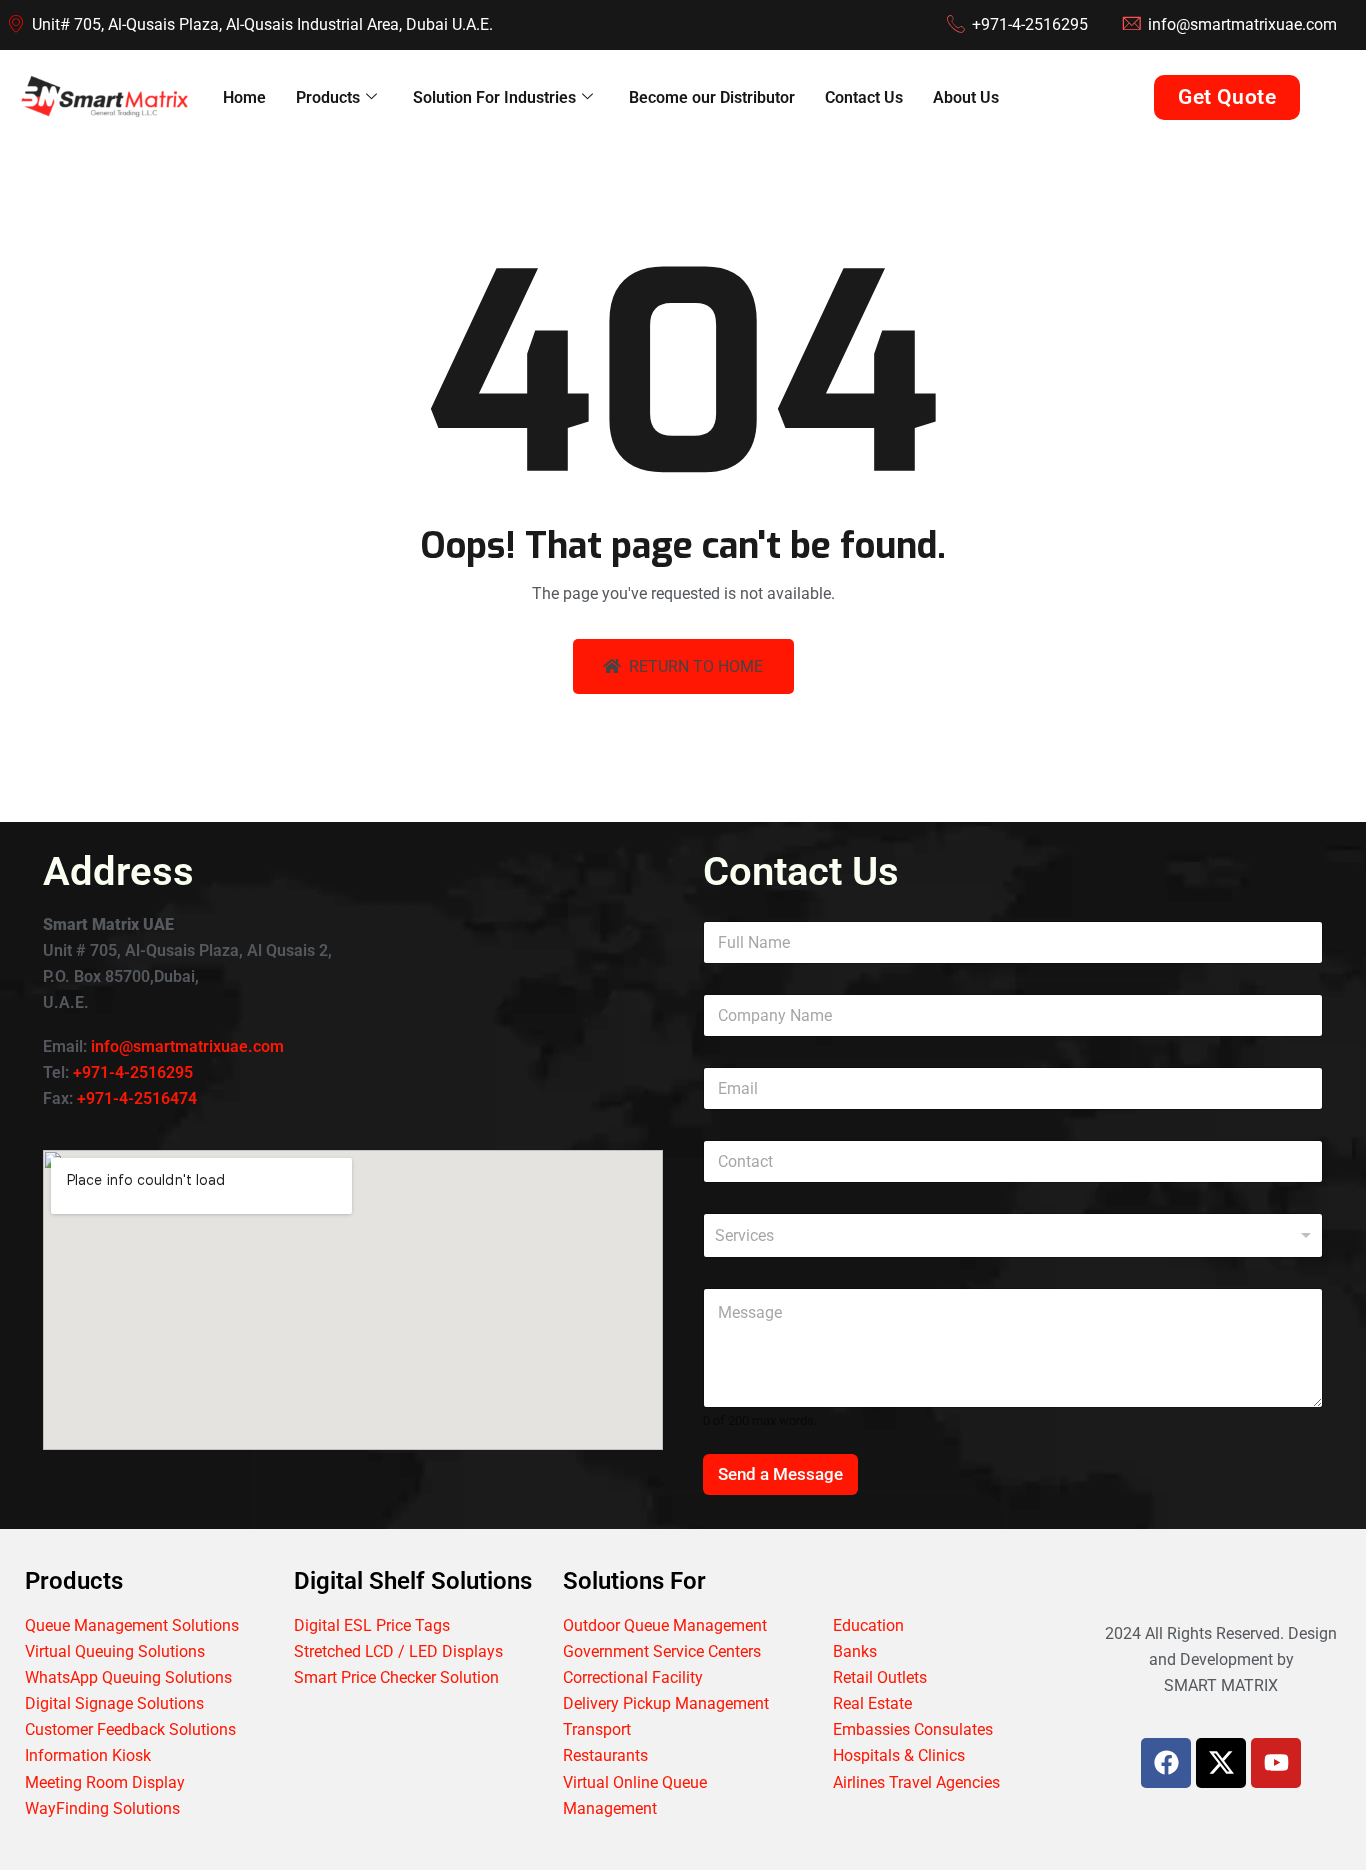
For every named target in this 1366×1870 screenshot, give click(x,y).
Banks (855, 1651)
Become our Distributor (712, 97)
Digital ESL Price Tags (372, 1625)
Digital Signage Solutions (114, 1703)
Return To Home (696, 666)
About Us (966, 97)
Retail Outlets (880, 1677)
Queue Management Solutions (132, 1625)
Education (868, 1625)
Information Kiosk (88, 1755)
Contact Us (864, 97)
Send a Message (780, 1474)
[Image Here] (1221, 1763)
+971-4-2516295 (133, 1072)
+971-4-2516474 (137, 1098)
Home (244, 97)
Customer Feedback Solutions (130, 1729)
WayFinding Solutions (102, 1808)
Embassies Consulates (913, 1729)
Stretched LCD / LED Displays (398, 1651)
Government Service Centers (662, 1651)
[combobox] (1013, 1235)
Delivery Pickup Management (666, 1703)
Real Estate (872, 1703)
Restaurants (605, 1755)
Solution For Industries (494, 97)
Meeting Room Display (105, 1782)
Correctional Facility (633, 1677)
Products (328, 97)
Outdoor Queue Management (665, 1625)
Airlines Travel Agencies (916, 1782)
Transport (597, 1729)
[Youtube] (1276, 1763)
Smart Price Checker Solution (396, 1677)
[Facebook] (1166, 1763)
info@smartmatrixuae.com (187, 1046)
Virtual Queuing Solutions (115, 1651)
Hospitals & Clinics (899, 1755)
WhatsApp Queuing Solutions (128, 1677)
